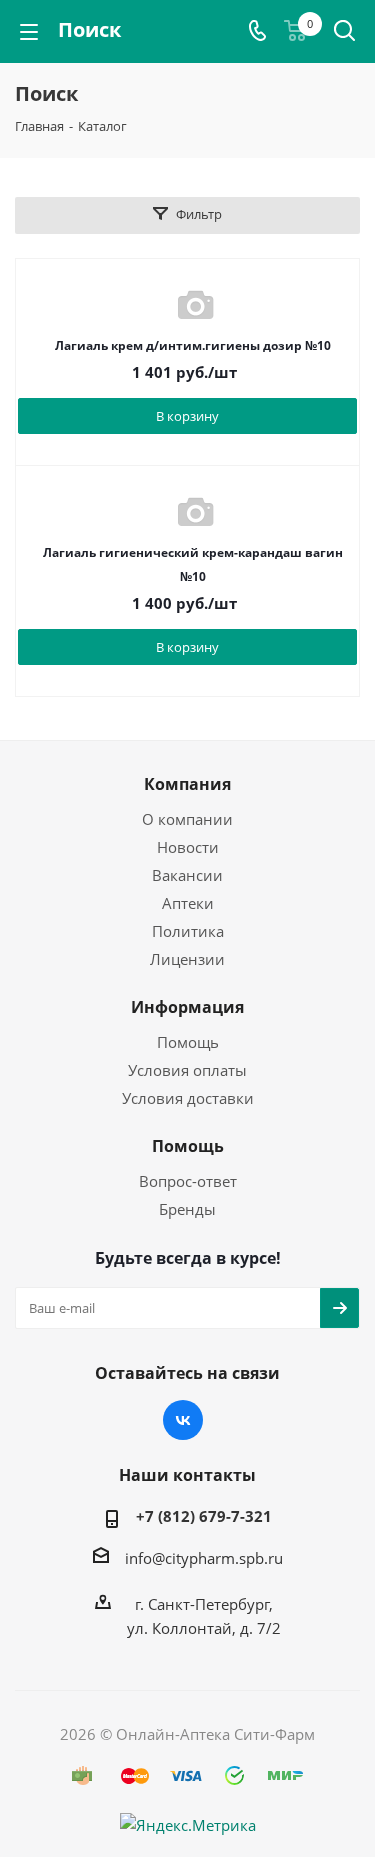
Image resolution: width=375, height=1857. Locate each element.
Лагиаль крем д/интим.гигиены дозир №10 (193, 345)
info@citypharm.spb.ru (204, 1558)
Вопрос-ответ (188, 1181)
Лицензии (187, 959)
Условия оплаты (187, 1070)
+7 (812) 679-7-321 (204, 1516)
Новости (188, 847)
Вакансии (187, 875)
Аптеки (188, 903)
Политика (188, 931)
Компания (187, 784)
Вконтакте (183, 1420)
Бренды (187, 1209)
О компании (187, 819)
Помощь (188, 1042)
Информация (187, 1007)
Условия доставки (188, 1098)
